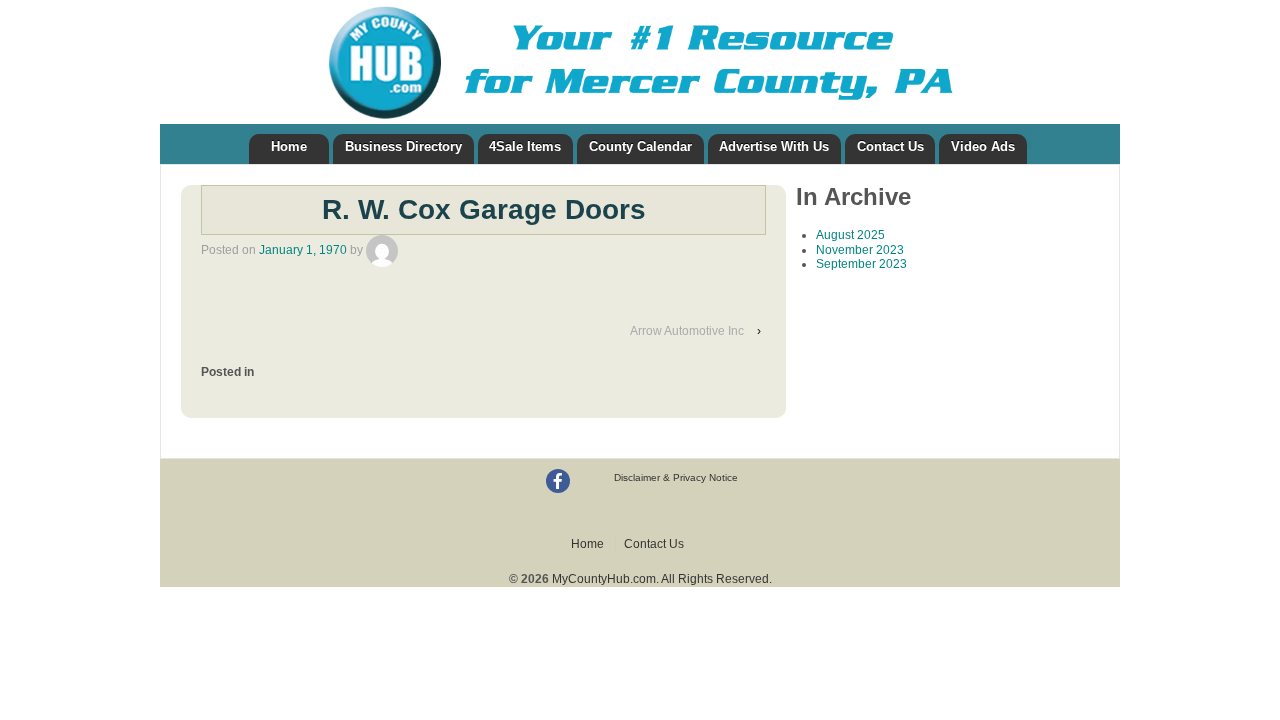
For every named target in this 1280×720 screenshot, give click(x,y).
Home (289, 146)
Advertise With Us (774, 146)
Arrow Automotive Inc (687, 331)
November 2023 (860, 250)
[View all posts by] (382, 250)
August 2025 (850, 235)
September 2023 (861, 264)
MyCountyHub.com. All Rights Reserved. (660, 579)
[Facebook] (558, 481)
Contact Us (890, 146)
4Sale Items (525, 146)
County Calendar (640, 146)
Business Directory (403, 146)
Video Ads (983, 146)
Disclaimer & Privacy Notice (676, 477)
